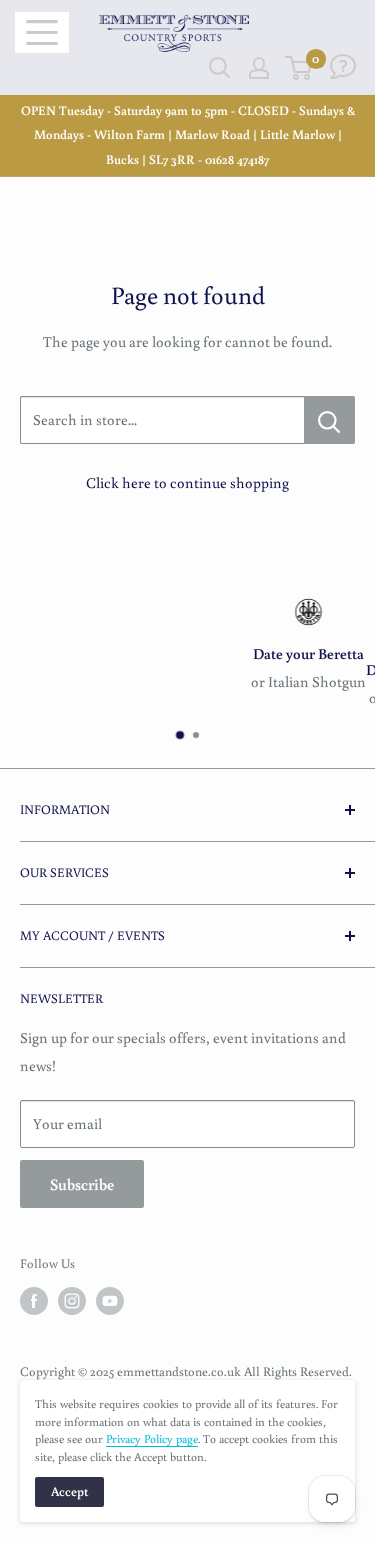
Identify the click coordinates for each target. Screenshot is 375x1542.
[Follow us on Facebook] (34, 1301)
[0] (299, 68)
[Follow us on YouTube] (110, 1301)
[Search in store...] (329, 420)
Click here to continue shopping (187, 482)
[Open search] (220, 68)
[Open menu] (42, 32)
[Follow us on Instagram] (72, 1301)
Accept (69, 1491)
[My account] (259, 68)
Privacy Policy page (152, 1438)
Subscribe (82, 1184)
